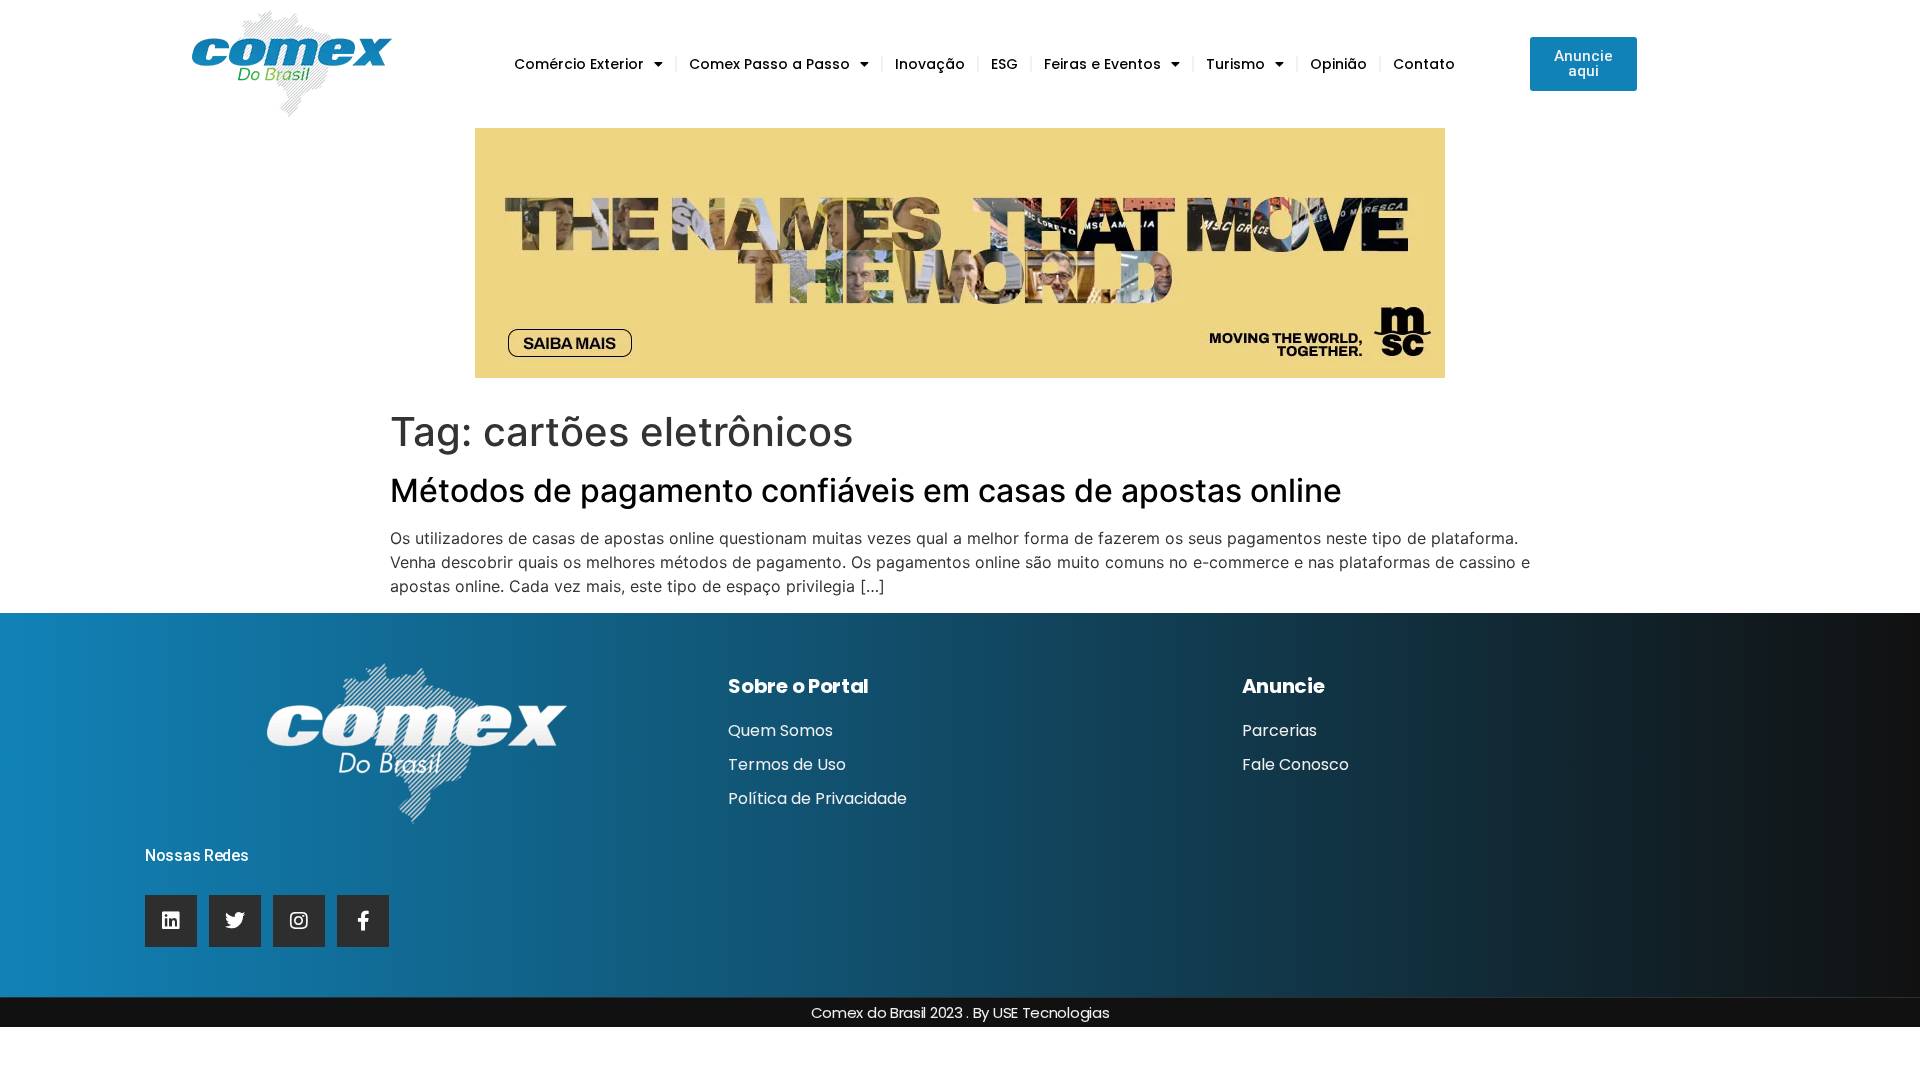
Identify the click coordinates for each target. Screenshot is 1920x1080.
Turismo (1235, 64)
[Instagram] (299, 921)
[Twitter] (235, 921)
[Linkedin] (171, 921)
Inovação (930, 64)
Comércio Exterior (579, 64)
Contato (1424, 64)
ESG (1004, 64)
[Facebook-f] (363, 921)
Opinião (1338, 64)
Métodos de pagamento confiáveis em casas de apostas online (866, 490)
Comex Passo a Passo (769, 64)
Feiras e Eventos (1102, 64)
